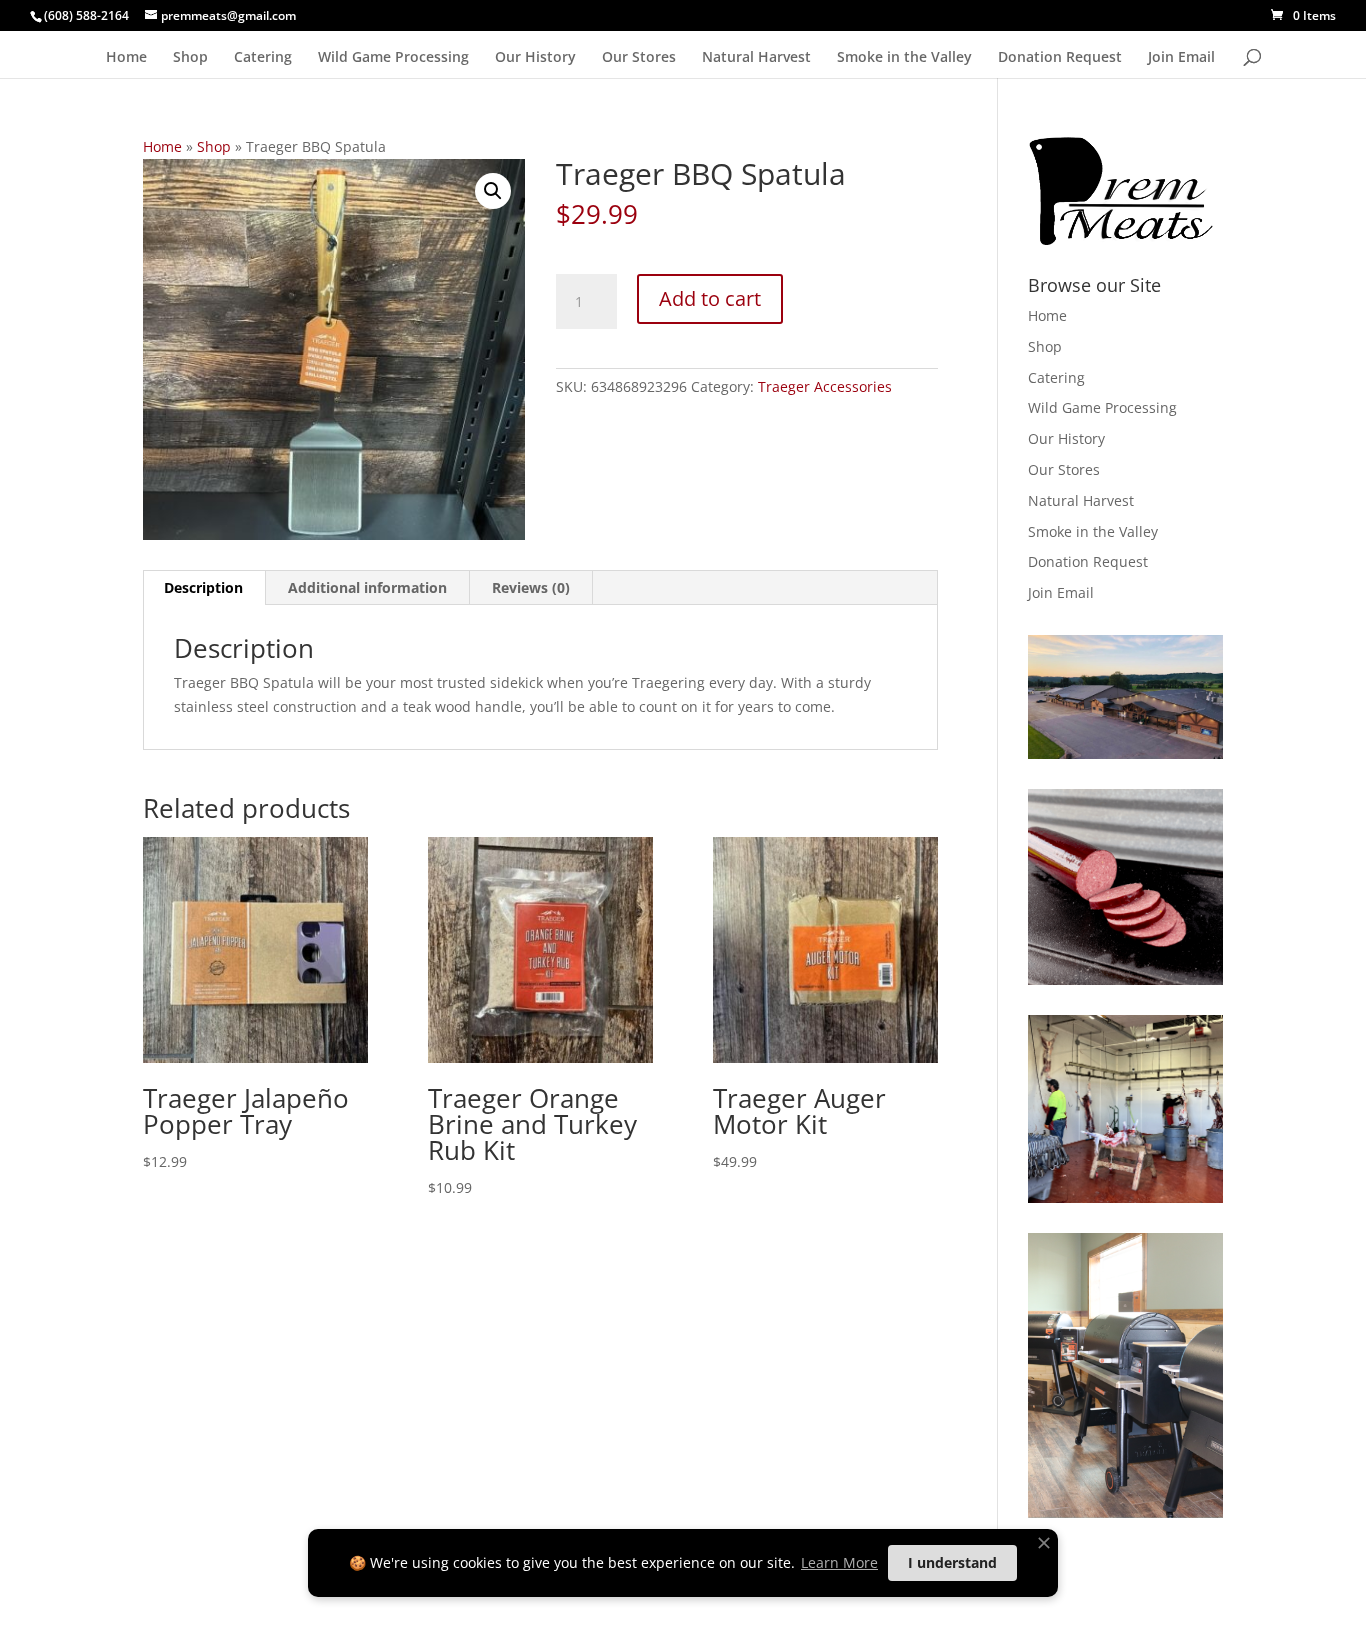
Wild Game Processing (393, 58)
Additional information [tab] (367, 587)
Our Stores (639, 58)
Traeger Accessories (825, 386)
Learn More (839, 1562)
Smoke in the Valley (904, 58)
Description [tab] (203, 587)
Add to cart (710, 298)
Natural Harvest (756, 58)
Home (126, 58)
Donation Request (1060, 58)
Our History (535, 58)
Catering (263, 58)
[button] (493, 191)
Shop (190, 58)
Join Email (1181, 58)
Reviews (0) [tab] (531, 587)
